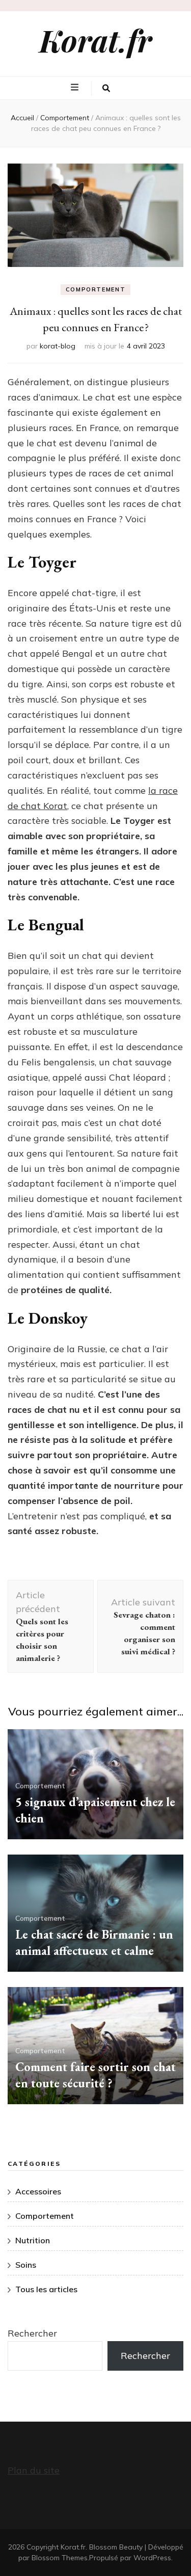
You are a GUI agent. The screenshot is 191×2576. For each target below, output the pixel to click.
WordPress (152, 2558)
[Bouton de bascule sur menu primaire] (76, 88)
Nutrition (33, 2240)
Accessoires (38, 2191)
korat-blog (58, 346)
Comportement (96, 289)
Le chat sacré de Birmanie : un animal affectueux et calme (94, 1942)
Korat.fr (95, 40)
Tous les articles (46, 2289)
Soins (26, 2265)
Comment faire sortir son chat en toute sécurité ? (95, 2075)
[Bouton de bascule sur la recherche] (106, 89)
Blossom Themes (60, 2558)
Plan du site (34, 2470)
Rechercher (32, 2333)
